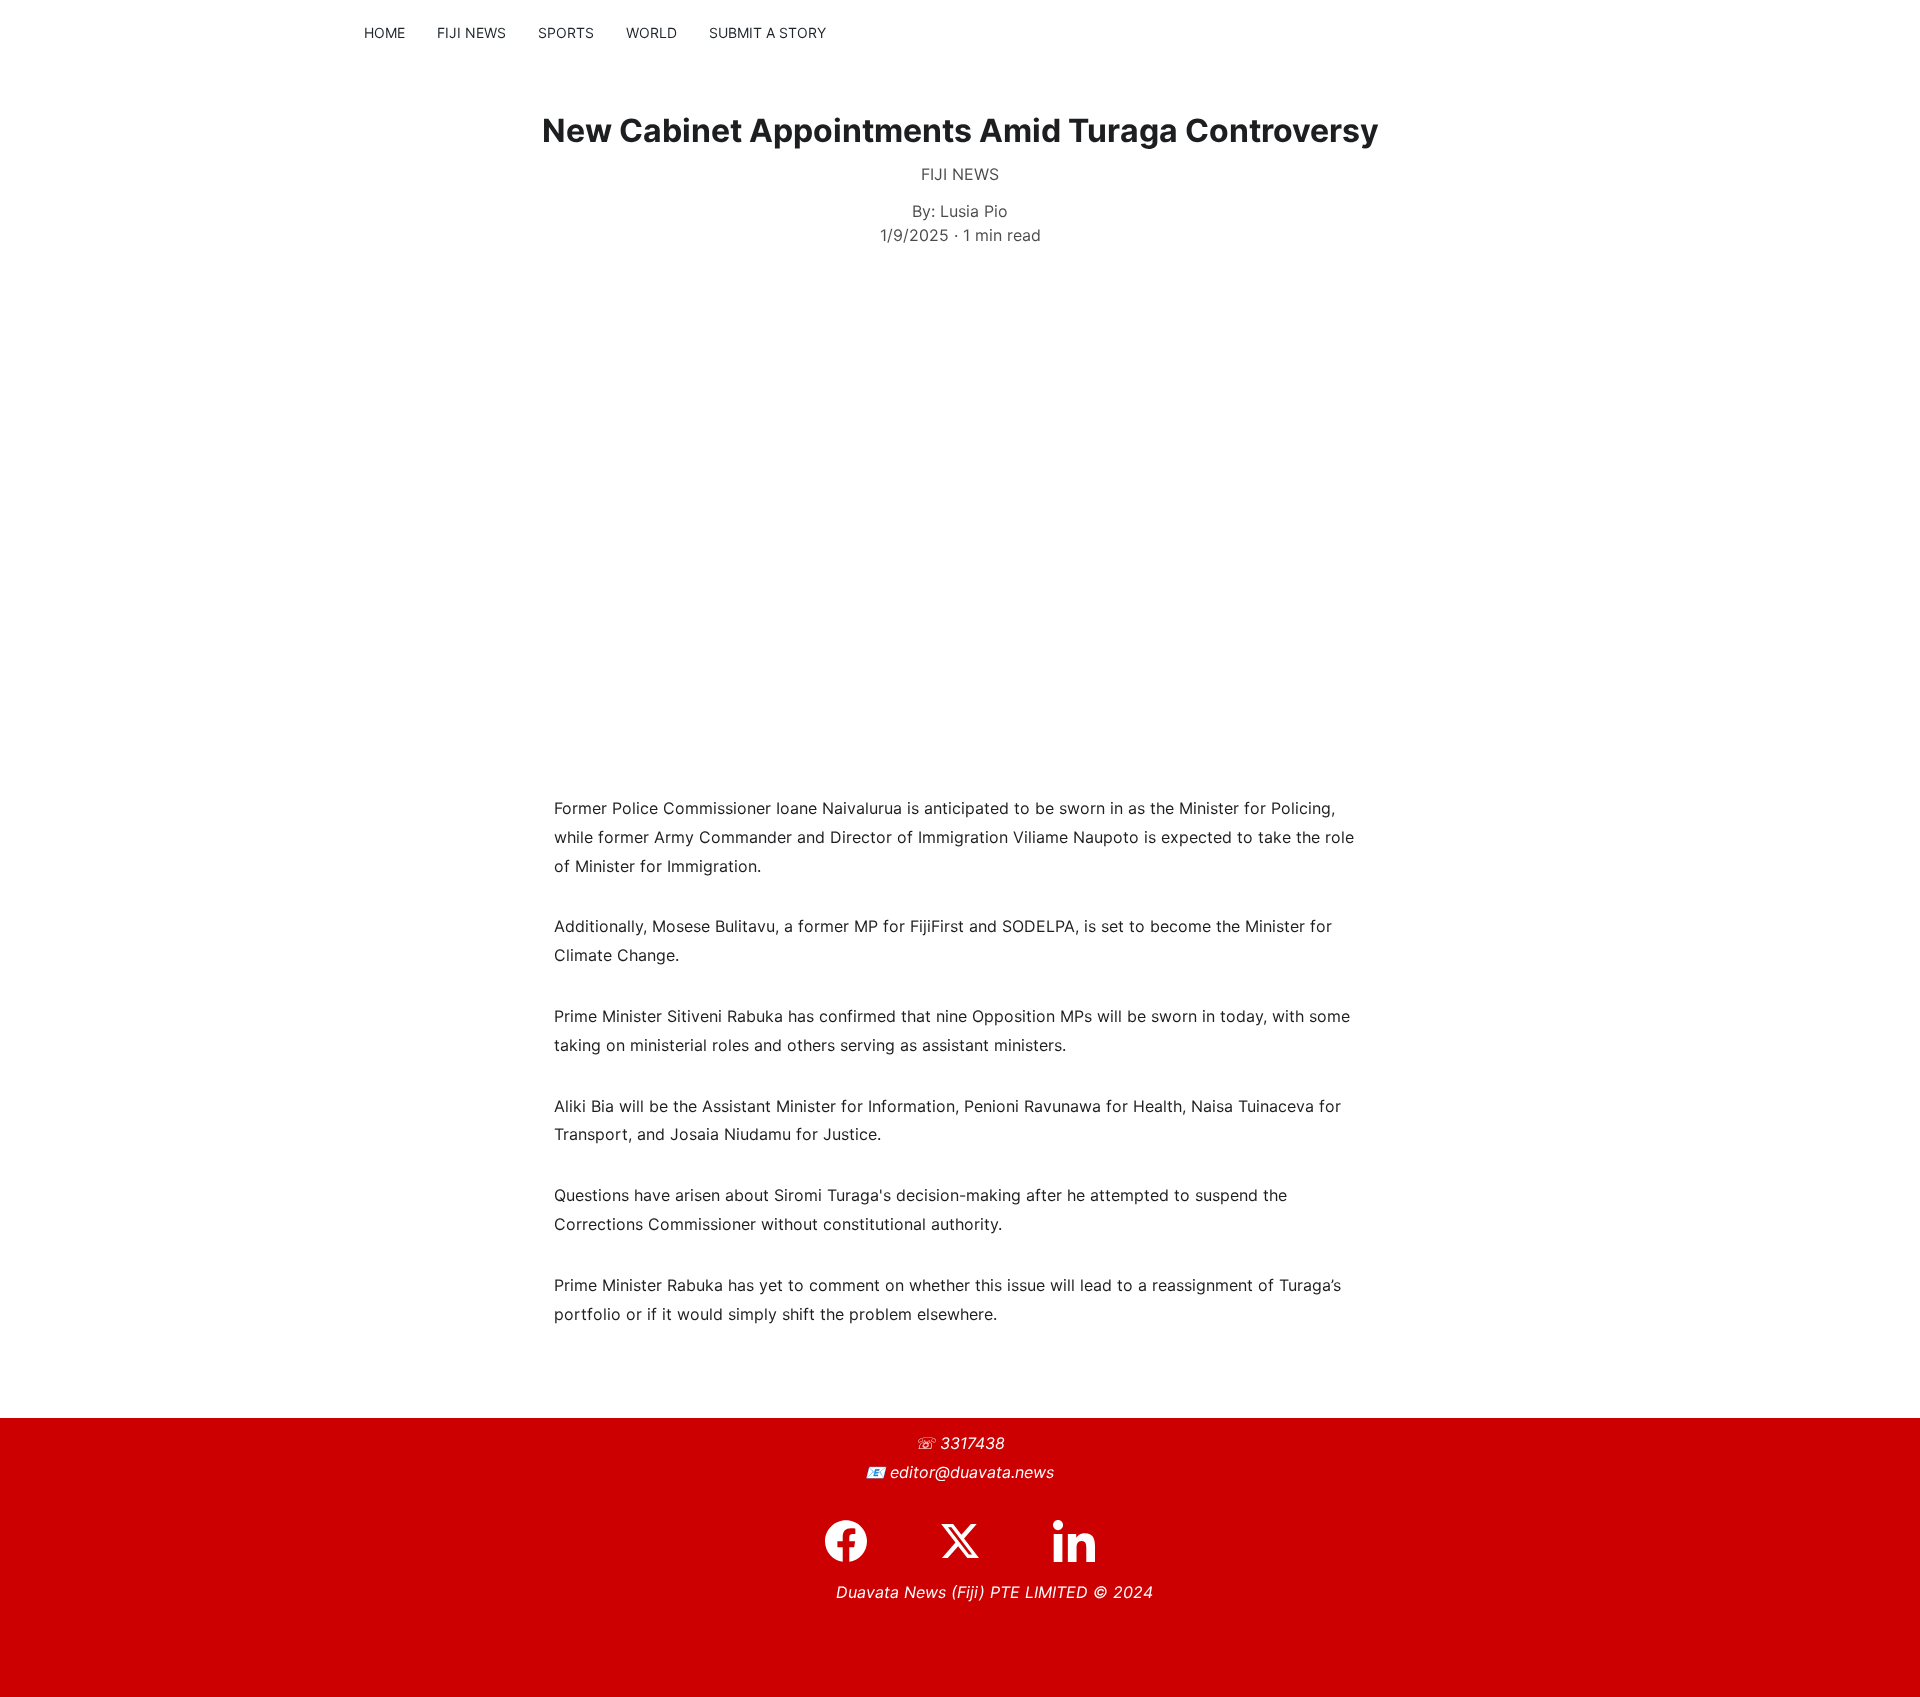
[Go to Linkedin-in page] (1074, 1541)
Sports (566, 32)
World (651, 32)
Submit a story (767, 32)
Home (384, 32)
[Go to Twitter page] (970, 1541)
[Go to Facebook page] (856, 1541)
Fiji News (471, 32)
